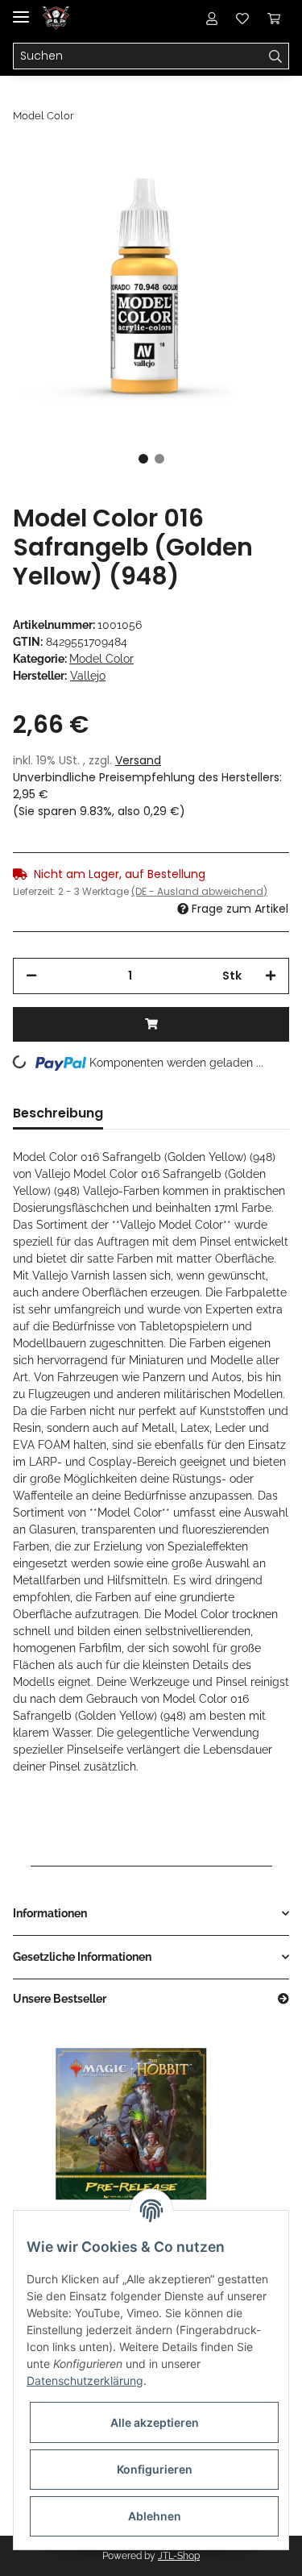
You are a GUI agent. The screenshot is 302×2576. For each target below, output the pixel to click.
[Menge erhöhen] (271, 976)
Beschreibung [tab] (58, 1113)
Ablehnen (155, 2516)
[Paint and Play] (56, 18)
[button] (212, 18)
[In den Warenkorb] (151, 1024)
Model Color (101, 659)
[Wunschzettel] (242, 18)
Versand (138, 760)
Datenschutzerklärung (85, 2380)
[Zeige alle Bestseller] (283, 1999)
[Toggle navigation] (21, 10)
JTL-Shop (179, 2556)
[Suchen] (276, 56)
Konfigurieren (155, 2469)
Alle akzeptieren (155, 2422)
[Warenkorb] (274, 18)
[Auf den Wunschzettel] (255, 187)
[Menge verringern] (31, 976)
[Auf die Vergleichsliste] (213, 187)
